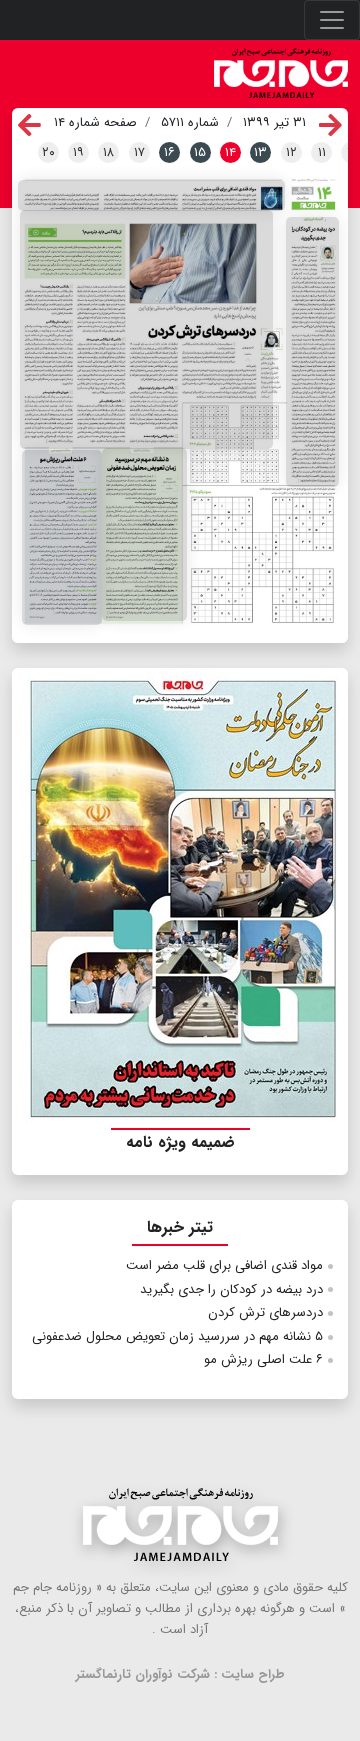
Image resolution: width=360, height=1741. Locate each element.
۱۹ (78, 152)
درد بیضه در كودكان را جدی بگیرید (231, 1289)
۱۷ (139, 152)
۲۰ (48, 152)
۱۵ (200, 152)
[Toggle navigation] (332, 20)
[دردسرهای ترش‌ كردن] (146, 330)
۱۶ (169, 152)
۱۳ (260, 152)
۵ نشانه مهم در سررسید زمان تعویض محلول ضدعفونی (177, 1336)
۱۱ (322, 152)
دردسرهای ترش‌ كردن (265, 1312)
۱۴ (230, 152)
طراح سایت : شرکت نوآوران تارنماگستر (180, 1674)
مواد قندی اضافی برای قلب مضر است (224, 1265)
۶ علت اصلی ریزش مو (263, 1359)
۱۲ (291, 152)
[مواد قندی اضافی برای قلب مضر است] (151, 195)
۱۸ (108, 152)
